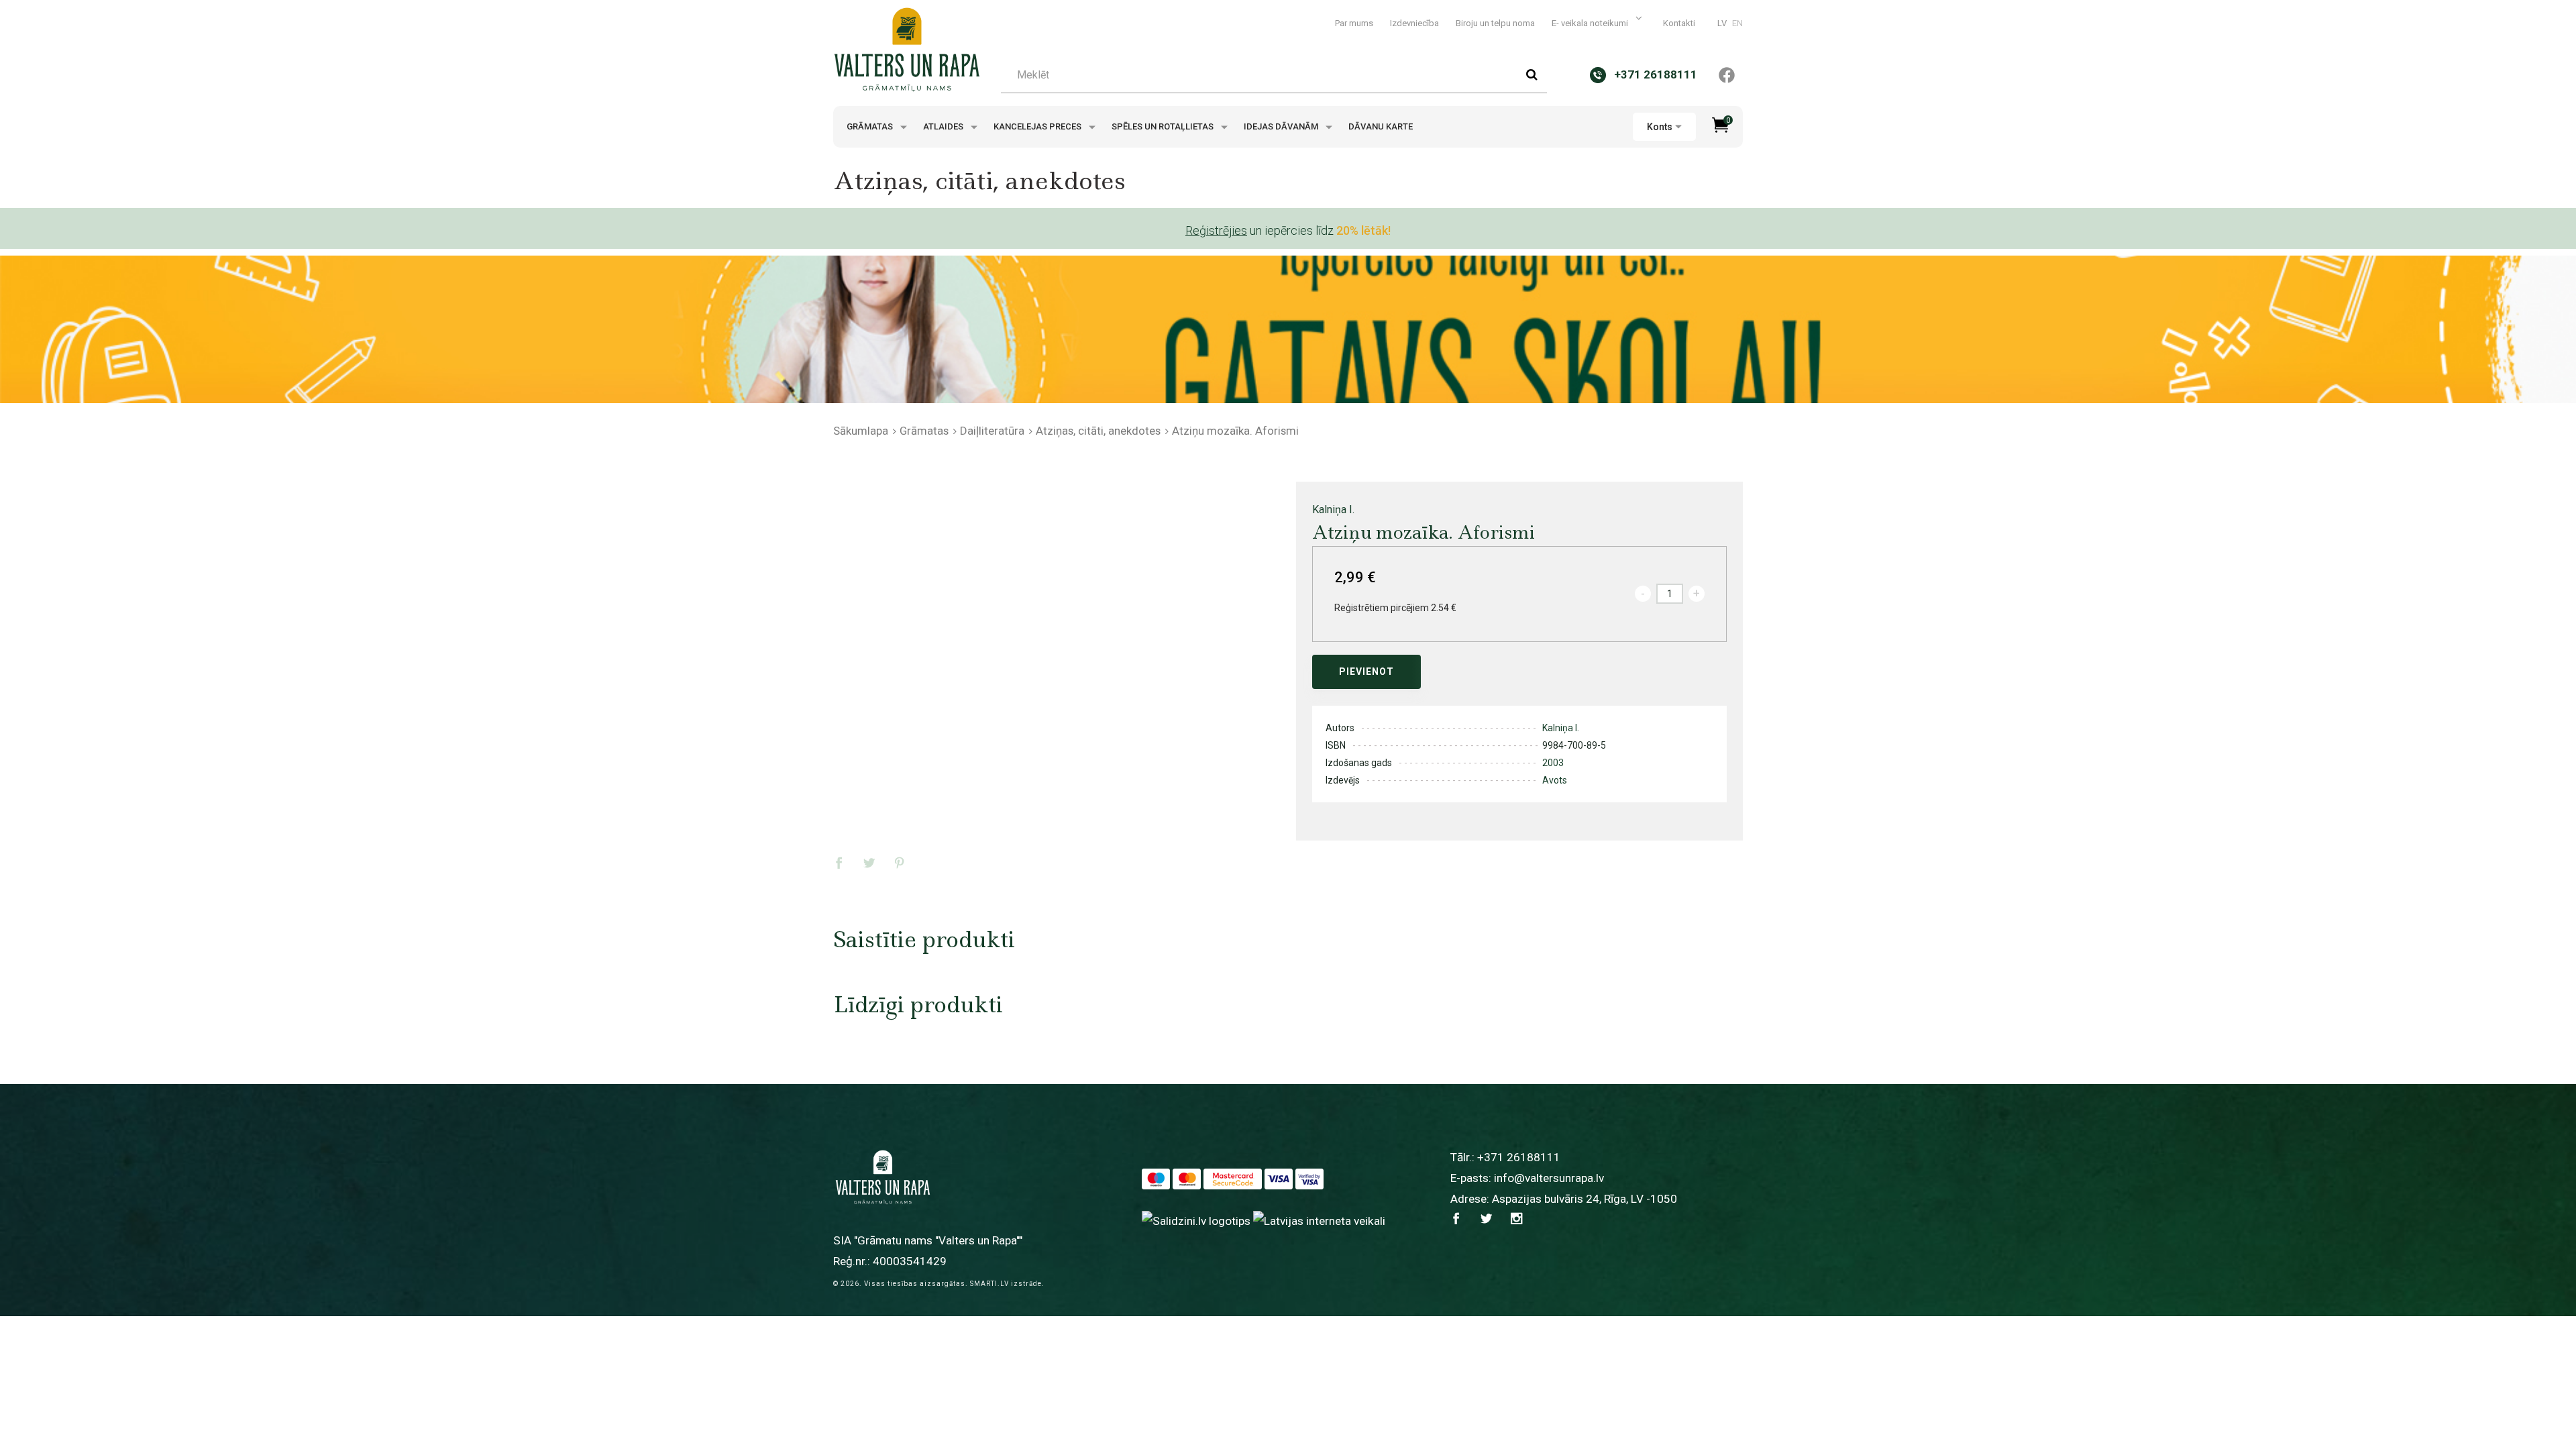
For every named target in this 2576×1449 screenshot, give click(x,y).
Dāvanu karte (1381, 126)
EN (1737, 23)
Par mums (1354, 23)
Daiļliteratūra (992, 431)
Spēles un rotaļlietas (1164, 126)
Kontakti (1679, 23)
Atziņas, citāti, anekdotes (1098, 431)
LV (1722, 23)
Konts (1660, 127)
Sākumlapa (861, 431)
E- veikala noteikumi (1591, 23)
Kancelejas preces (1038, 126)
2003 (1553, 763)
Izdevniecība (1414, 23)
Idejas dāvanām (1282, 126)
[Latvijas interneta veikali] (1319, 1220)
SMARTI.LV (989, 1284)
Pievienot (1366, 672)
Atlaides (944, 126)
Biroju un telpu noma (1495, 23)
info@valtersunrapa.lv (1549, 1178)
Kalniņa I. (1333, 509)
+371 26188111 (1519, 1157)
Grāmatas (871, 126)
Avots (1555, 780)
